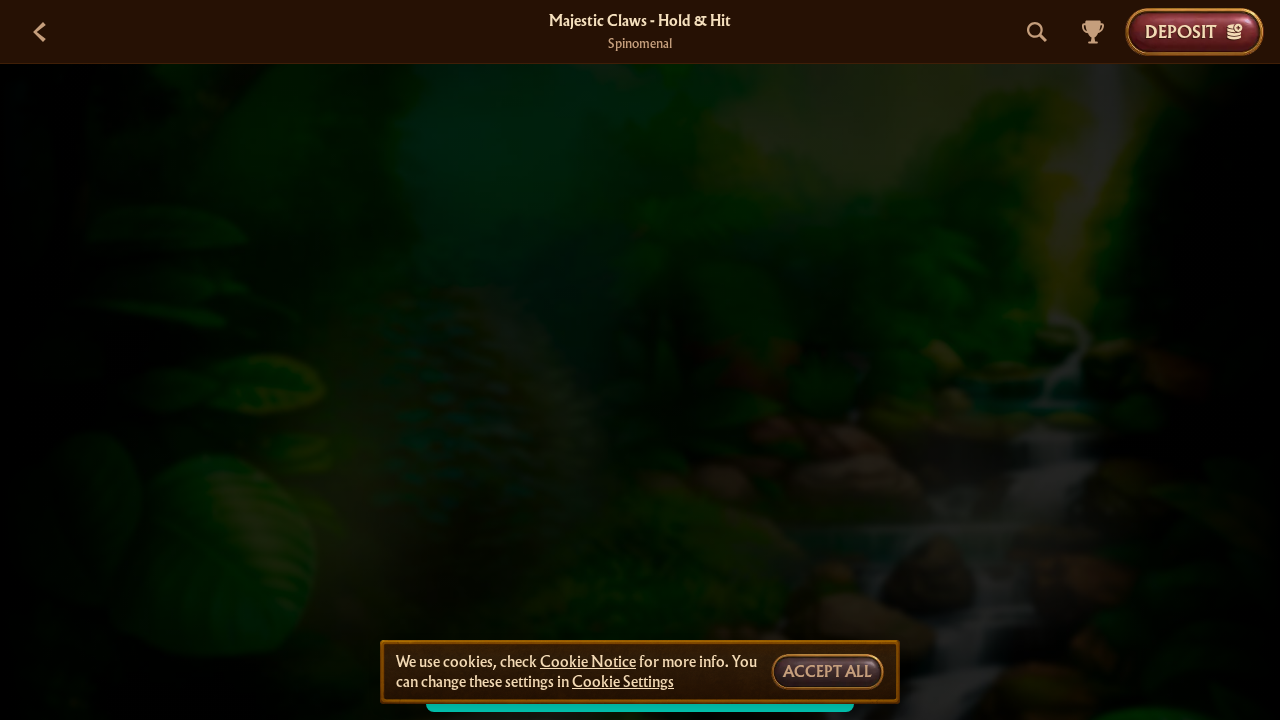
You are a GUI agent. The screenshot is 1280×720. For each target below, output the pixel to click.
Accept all (827, 672)
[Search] (1037, 32)
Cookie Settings (623, 682)
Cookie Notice (588, 662)
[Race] (1093, 32)
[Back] (40, 32)
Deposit (1180, 31)
